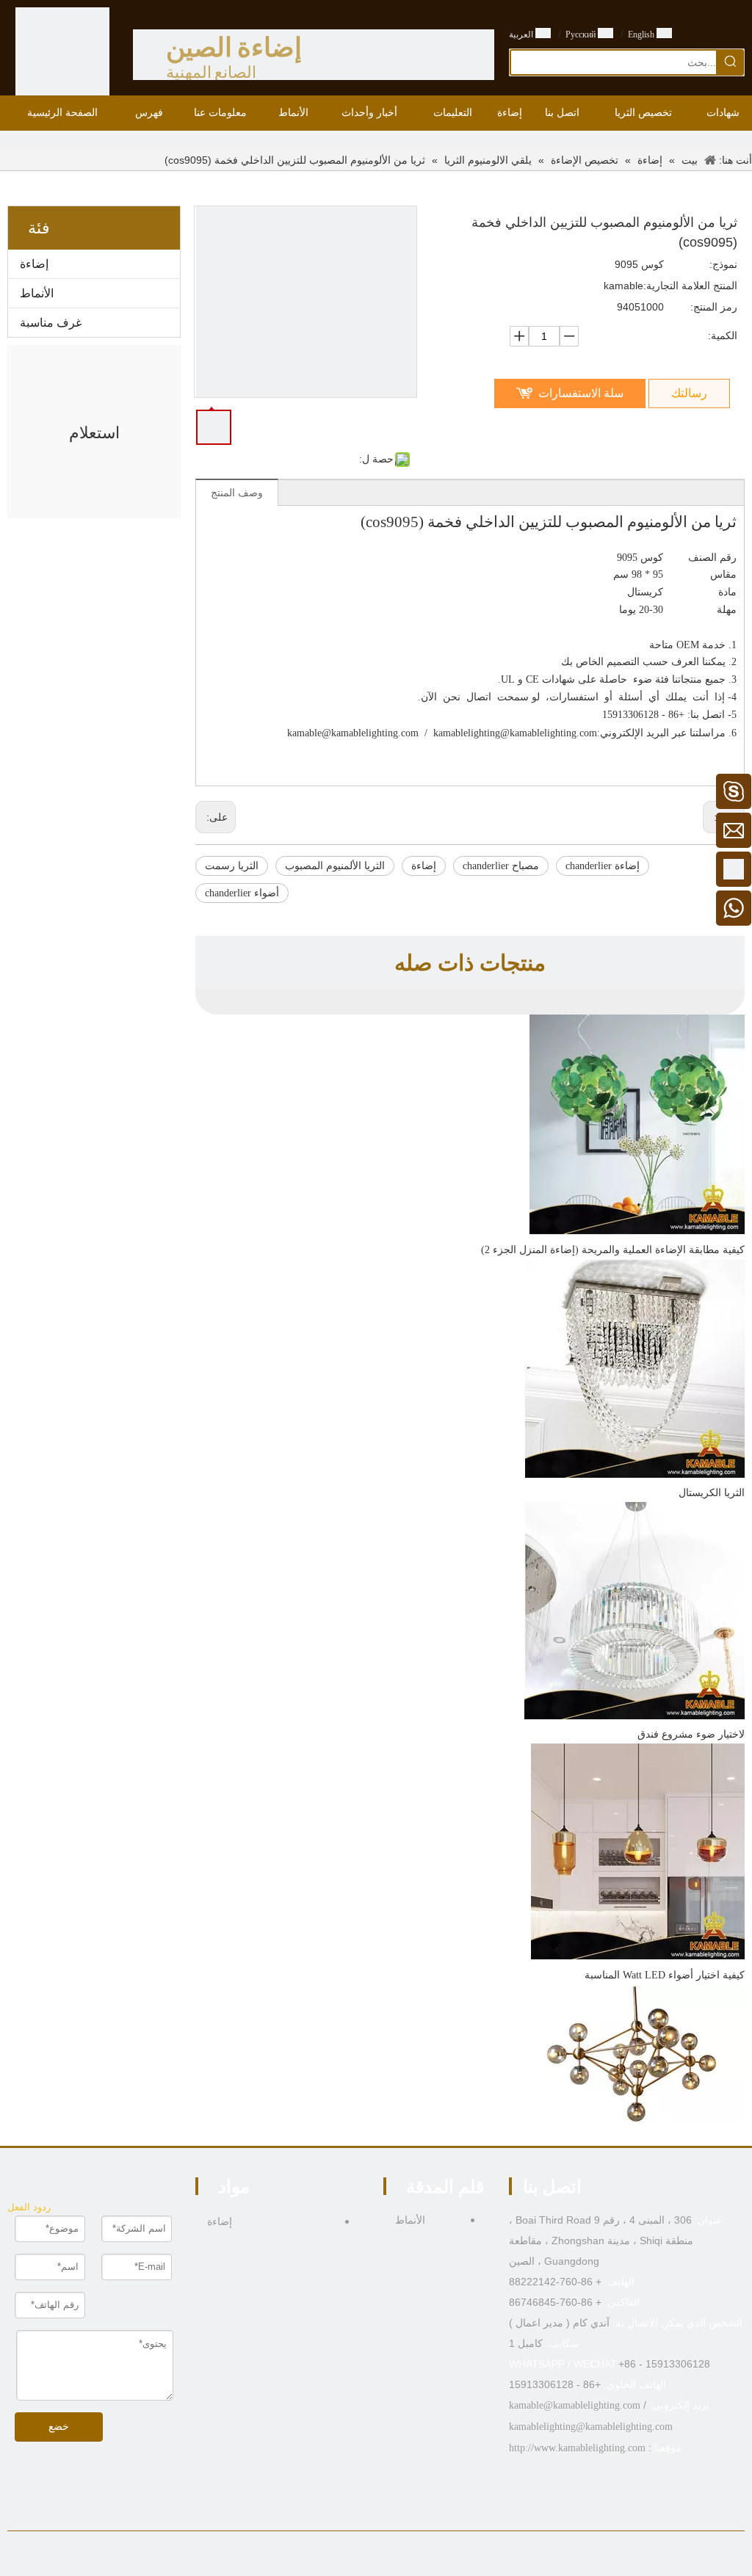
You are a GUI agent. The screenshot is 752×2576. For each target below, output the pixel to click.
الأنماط (37, 293)
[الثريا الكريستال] (635, 1474)
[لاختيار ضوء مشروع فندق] (634, 1716)
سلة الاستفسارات (581, 393)
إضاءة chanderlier (603, 866)
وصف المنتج (237, 493)
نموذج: (723, 264)
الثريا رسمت (232, 866)
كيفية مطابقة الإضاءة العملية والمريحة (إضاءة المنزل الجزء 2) (613, 1250)
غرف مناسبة (51, 323)
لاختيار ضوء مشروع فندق (691, 1734)
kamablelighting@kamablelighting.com (515, 733)
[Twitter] (365, 2557)
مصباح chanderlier (501, 866)
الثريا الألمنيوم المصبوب (335, 866)
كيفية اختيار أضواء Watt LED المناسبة (665, 1975)
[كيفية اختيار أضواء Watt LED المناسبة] (638, 1956)
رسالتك (689, 393)
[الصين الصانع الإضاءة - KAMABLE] (62, 54)
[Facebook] (410, 2557)
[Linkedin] (387, 2557)
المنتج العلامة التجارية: (690, 286)
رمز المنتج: (714, 307)
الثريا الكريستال (712, 1493)
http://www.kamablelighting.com (577, 2448)
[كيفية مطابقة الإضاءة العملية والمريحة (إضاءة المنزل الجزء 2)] (637, 1231)
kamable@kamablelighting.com (353, 733)
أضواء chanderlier (242, 893)
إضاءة (34, 264)
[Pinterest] (342, 2557)
